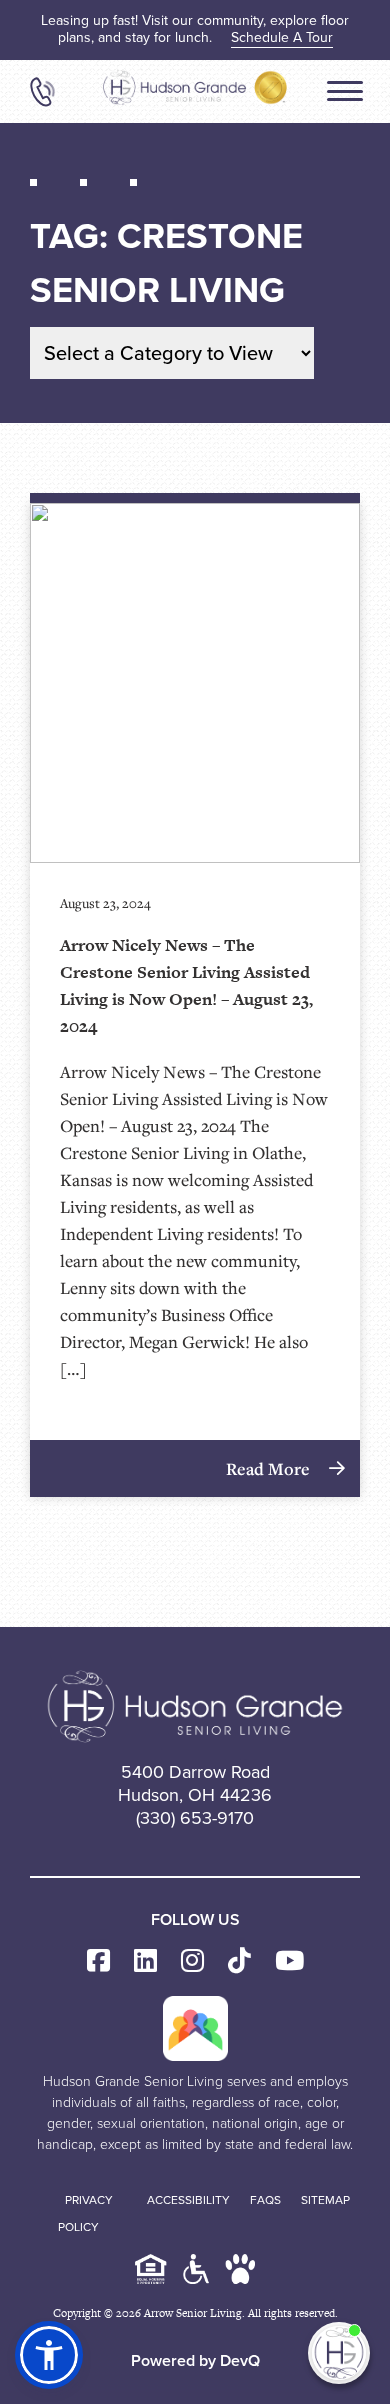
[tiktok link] (239, 1961)
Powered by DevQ (195, 2360)
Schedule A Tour (282, 37)
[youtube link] (289, 1961)
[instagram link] (192, 1961)
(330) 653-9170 (195, 1818)
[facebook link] (98, 1961)
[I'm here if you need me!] (339, 2353)
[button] (49, 2355)
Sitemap (325, 2200)
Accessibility (188, 2200)
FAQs (265, 2200)
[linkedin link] (145, 1961)
